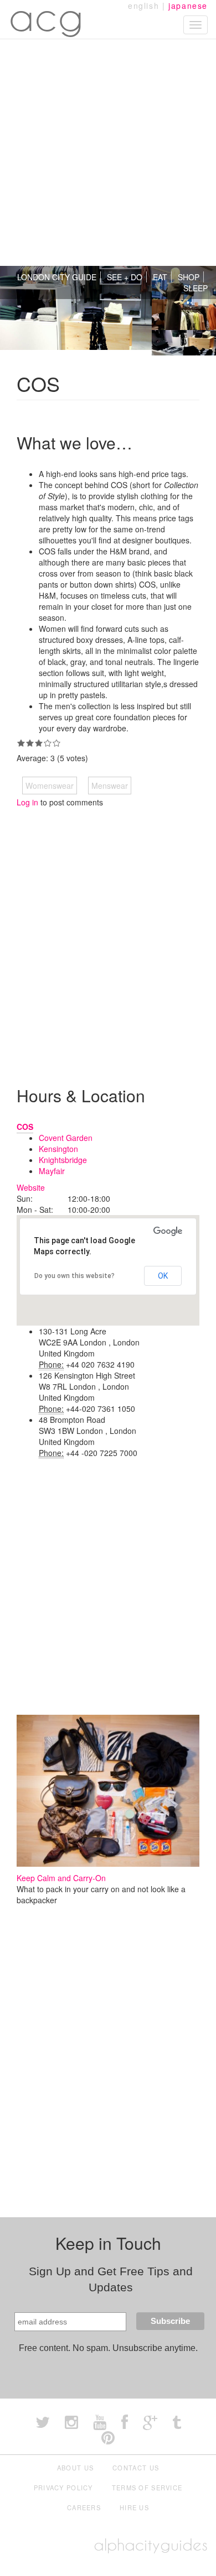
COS (25, 1127)
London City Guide (57, 277)
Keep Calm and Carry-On (61, 1878)
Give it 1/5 (21, 743)
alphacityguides (151, 2545)
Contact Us (136, 2468)
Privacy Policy (63, 2488)
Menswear (110, 786)
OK (163, 1276)
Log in (27, 802)
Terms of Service (147, 2488)
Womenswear (50, 786)
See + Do (125, 277)
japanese (188, 6)
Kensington (58, 1149)
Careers (84, 2507)
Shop (189, 277)
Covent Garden (66, 1138)
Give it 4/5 (48, 743)
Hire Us (134, 2507)
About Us (75, 2468)
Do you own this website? (74, 1276)
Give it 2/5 (30, 743)
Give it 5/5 (56, 743)
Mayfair (52, 1171)
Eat (160, 277)
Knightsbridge (63, 1160)
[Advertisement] (108, 153)
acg (47, 17)
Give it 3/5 (39, 743)
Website (31, 1187)
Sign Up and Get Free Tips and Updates (111, 2279)
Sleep (196, 288)
